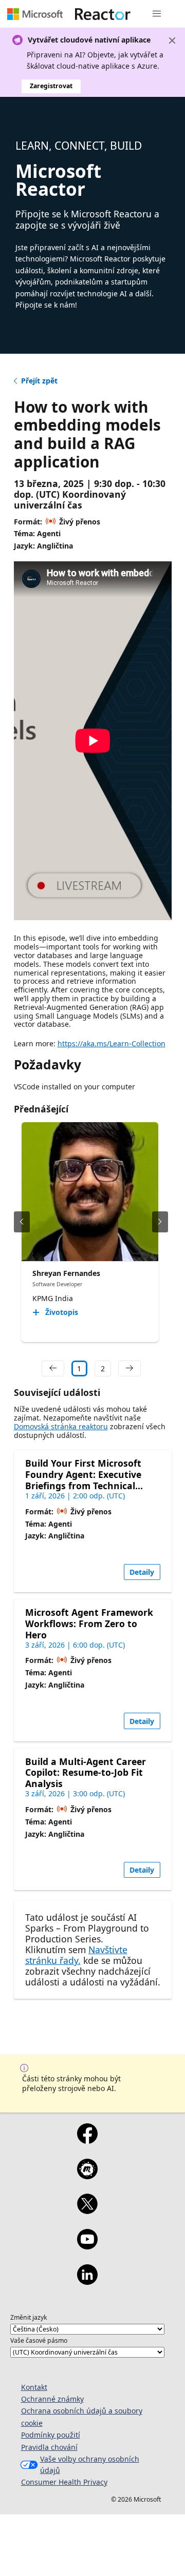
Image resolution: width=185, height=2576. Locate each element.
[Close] (172, 40)
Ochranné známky (52, 2399)
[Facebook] (87, 2140)
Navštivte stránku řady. (76, 1955)
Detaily (142, 1572)
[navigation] (53, 1369)
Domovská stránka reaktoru (61, 1426)
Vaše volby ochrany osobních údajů (90, 2465)
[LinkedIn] (87, 2281)
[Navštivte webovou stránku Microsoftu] (35, 14)
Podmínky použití (51, 2435)
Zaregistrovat (51, 86)
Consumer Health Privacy (64, 2482)
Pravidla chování (49, 2447)
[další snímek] (160, 1222)
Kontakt (34, 2387)
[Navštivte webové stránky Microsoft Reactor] (103, 14)
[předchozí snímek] (22, 1222)
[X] (87, 2210)
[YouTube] (87, 2246)
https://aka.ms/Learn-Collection (112, 1043)
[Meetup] (87, 2176)
